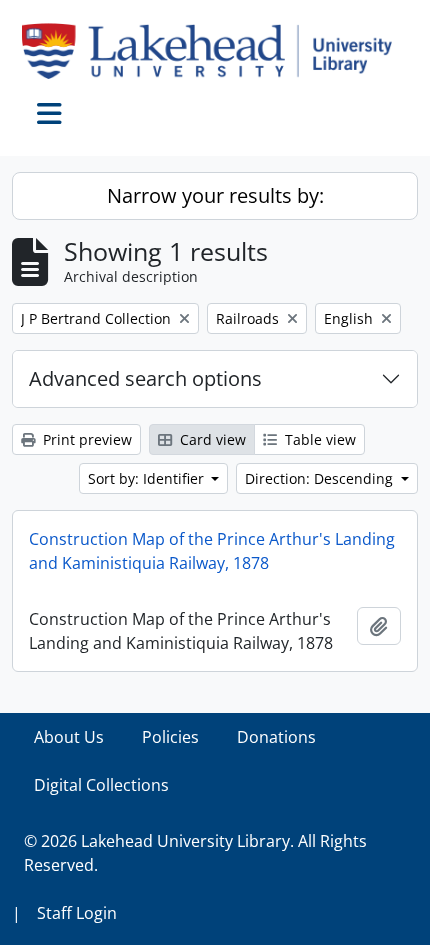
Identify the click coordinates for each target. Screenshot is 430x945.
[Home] (215, 51)
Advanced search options (145, 378)
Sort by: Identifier (148, 478)
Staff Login (77, 913)
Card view (211, 439)
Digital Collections (101, 785)
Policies (170, 737)
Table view (318, 439)
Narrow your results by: (215, 195)
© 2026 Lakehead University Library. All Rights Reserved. (195, 853)
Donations (276, 737)
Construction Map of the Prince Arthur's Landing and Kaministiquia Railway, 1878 (212, 551)
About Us (69, 737)
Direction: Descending (321, 478)
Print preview (85, 439)
